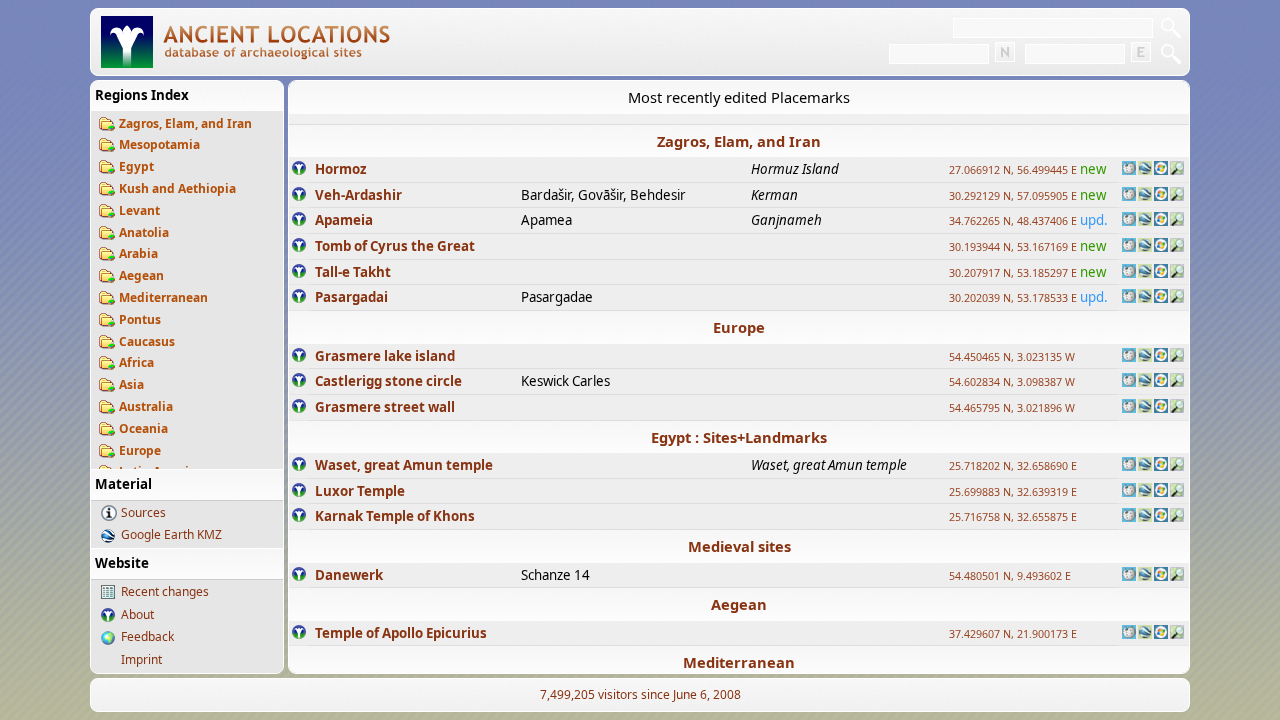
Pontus (140, 319)
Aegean (141, 275)
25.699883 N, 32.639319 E (1013, 492)
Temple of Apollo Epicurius (401, 633)
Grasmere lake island (385, 356)
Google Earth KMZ (171, 534)
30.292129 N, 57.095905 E (1013, 196)
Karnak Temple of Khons (395, 516)
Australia (146, 406)
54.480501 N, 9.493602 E (1010, 576)
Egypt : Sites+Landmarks (739, 437)
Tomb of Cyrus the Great (395, 246)
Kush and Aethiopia (177, 188)
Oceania (143, 428)
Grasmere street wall (385, 407)
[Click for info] (299, 170)
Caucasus (147, 341)
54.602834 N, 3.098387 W (1012, 382)
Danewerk (349, 575)
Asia (131, 384)
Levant (139, 210)
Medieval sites (739, 546)
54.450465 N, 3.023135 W (1012, 357)
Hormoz (341, 169)
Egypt (136, 166)
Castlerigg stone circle (388, 381)
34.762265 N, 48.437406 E (1013, 221)
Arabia (138, 253)
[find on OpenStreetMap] (1177, 170)
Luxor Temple (360, 491)
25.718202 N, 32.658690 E (1013, 466)
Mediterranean (163, 297)
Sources (143, 512)
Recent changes (165, 591)
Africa (136, 362)
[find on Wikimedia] (1129, 170)
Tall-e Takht (353, 272)
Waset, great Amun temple (404, 465)
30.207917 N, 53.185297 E (1013, 273)
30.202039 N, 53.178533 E (1013, 298)
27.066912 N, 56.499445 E (1013, 170)
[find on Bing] (1161, 170)
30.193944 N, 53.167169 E (1013, 247)
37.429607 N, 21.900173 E (1013, 634)
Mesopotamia (159, 144)
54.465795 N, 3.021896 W (1012, 408)
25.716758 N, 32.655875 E (1013, 517)
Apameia (344, 220)
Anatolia (144, 232)
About (137, 614)
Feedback (147, 636)
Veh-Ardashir (358, 195)
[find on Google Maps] (1145, 170)
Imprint (141, 659)
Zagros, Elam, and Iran (185, 123)
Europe (140, 450)
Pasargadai (351, 297)
